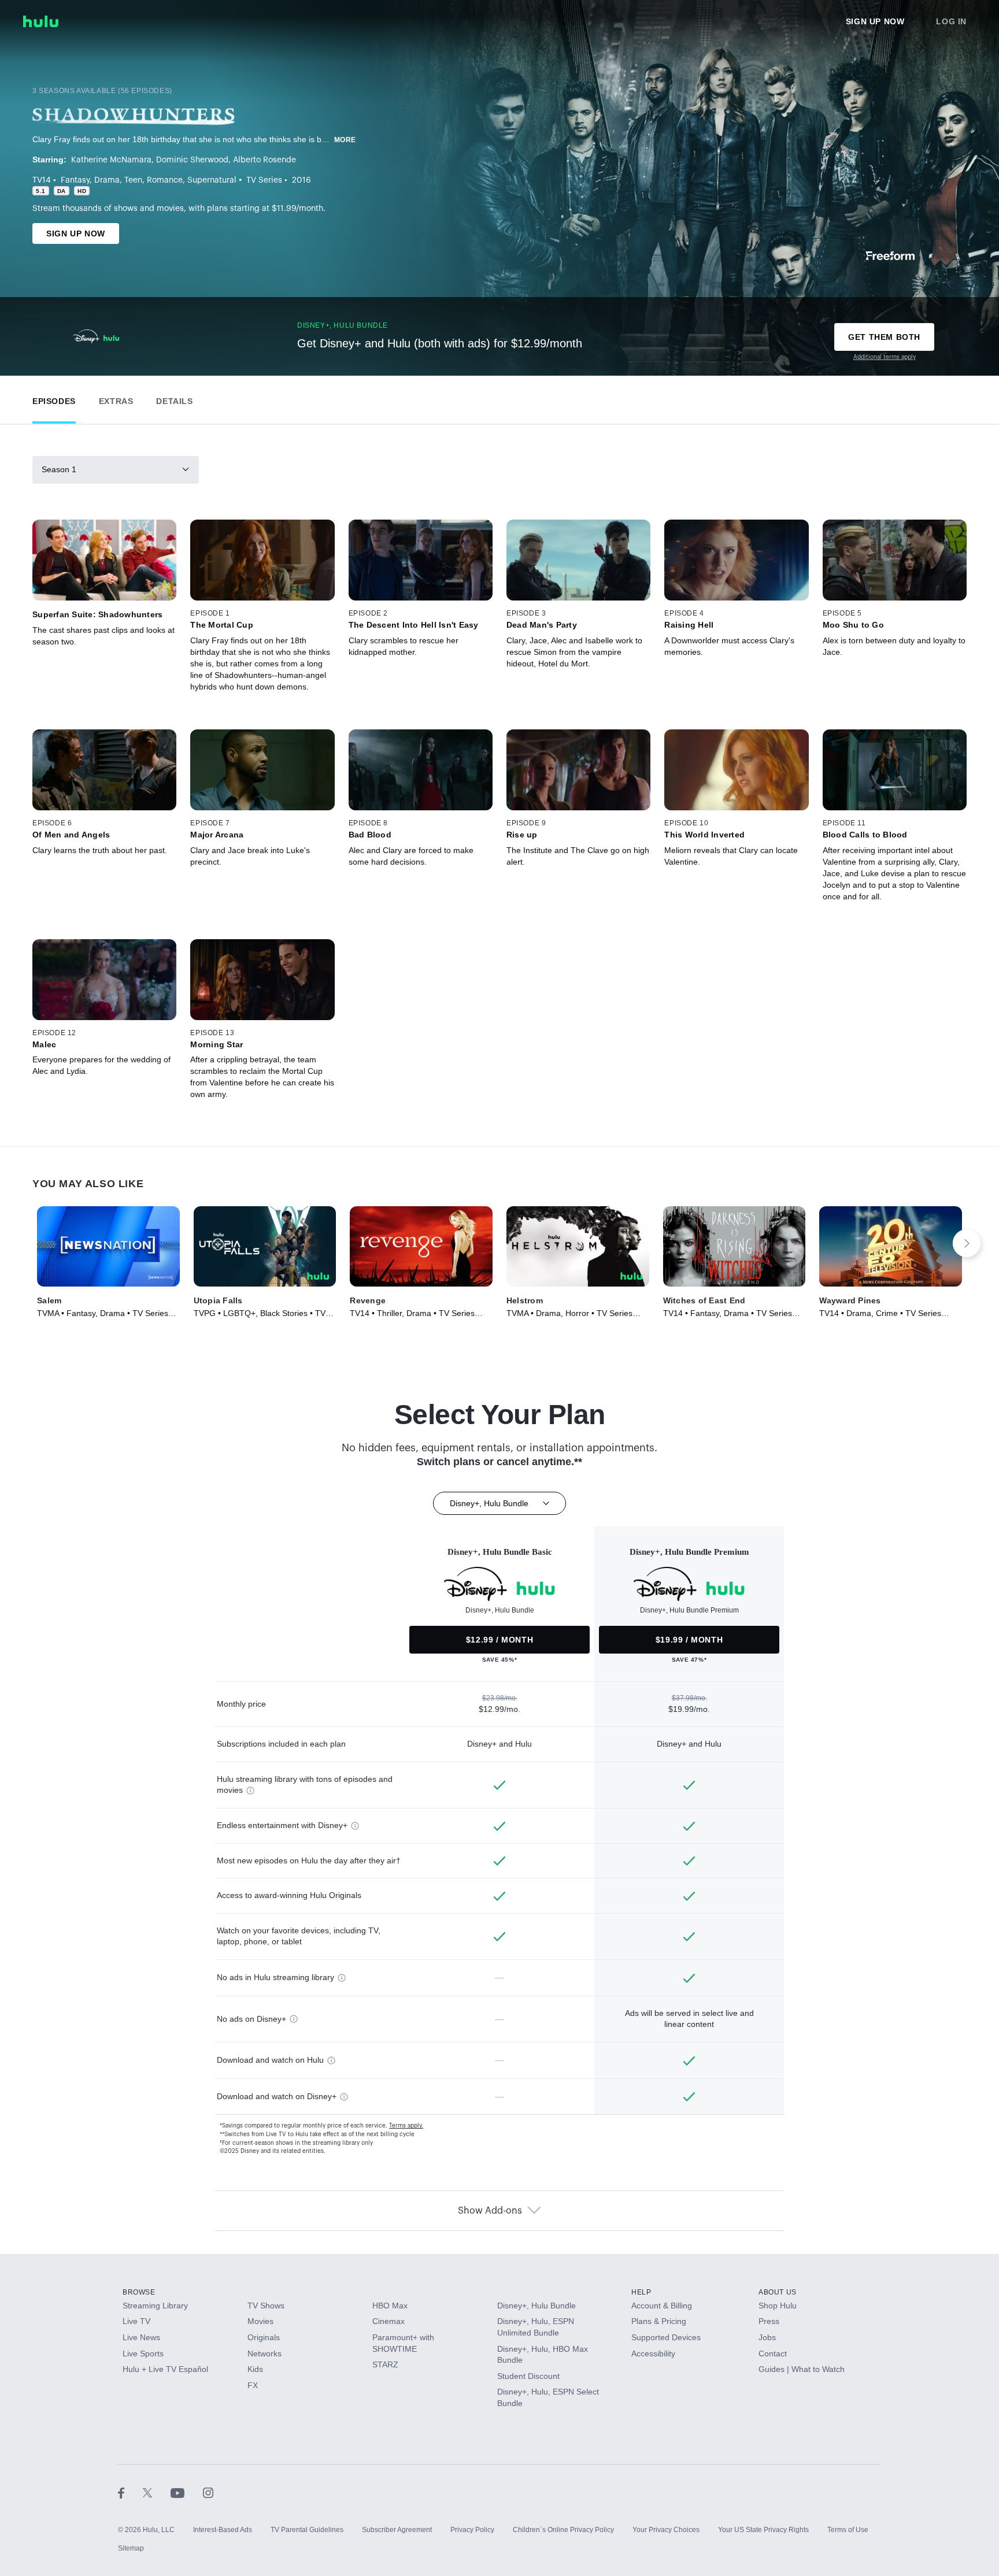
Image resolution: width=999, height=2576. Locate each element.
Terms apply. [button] (406, 2126)
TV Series (264, 180)
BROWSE (139, 2292)
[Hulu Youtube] (187, 2493)
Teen (133, 180)
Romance (165, 180)
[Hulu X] (157, 2493)
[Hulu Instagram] (208, 2493)
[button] (54, 399)
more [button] (345, 140)
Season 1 (59, 469)
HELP (641, 2292)
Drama (107, 180)
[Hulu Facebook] (130, 2493)
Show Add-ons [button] (490, 2211)
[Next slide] (967, 1243)
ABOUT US (778, 2292)
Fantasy (75, 180)
